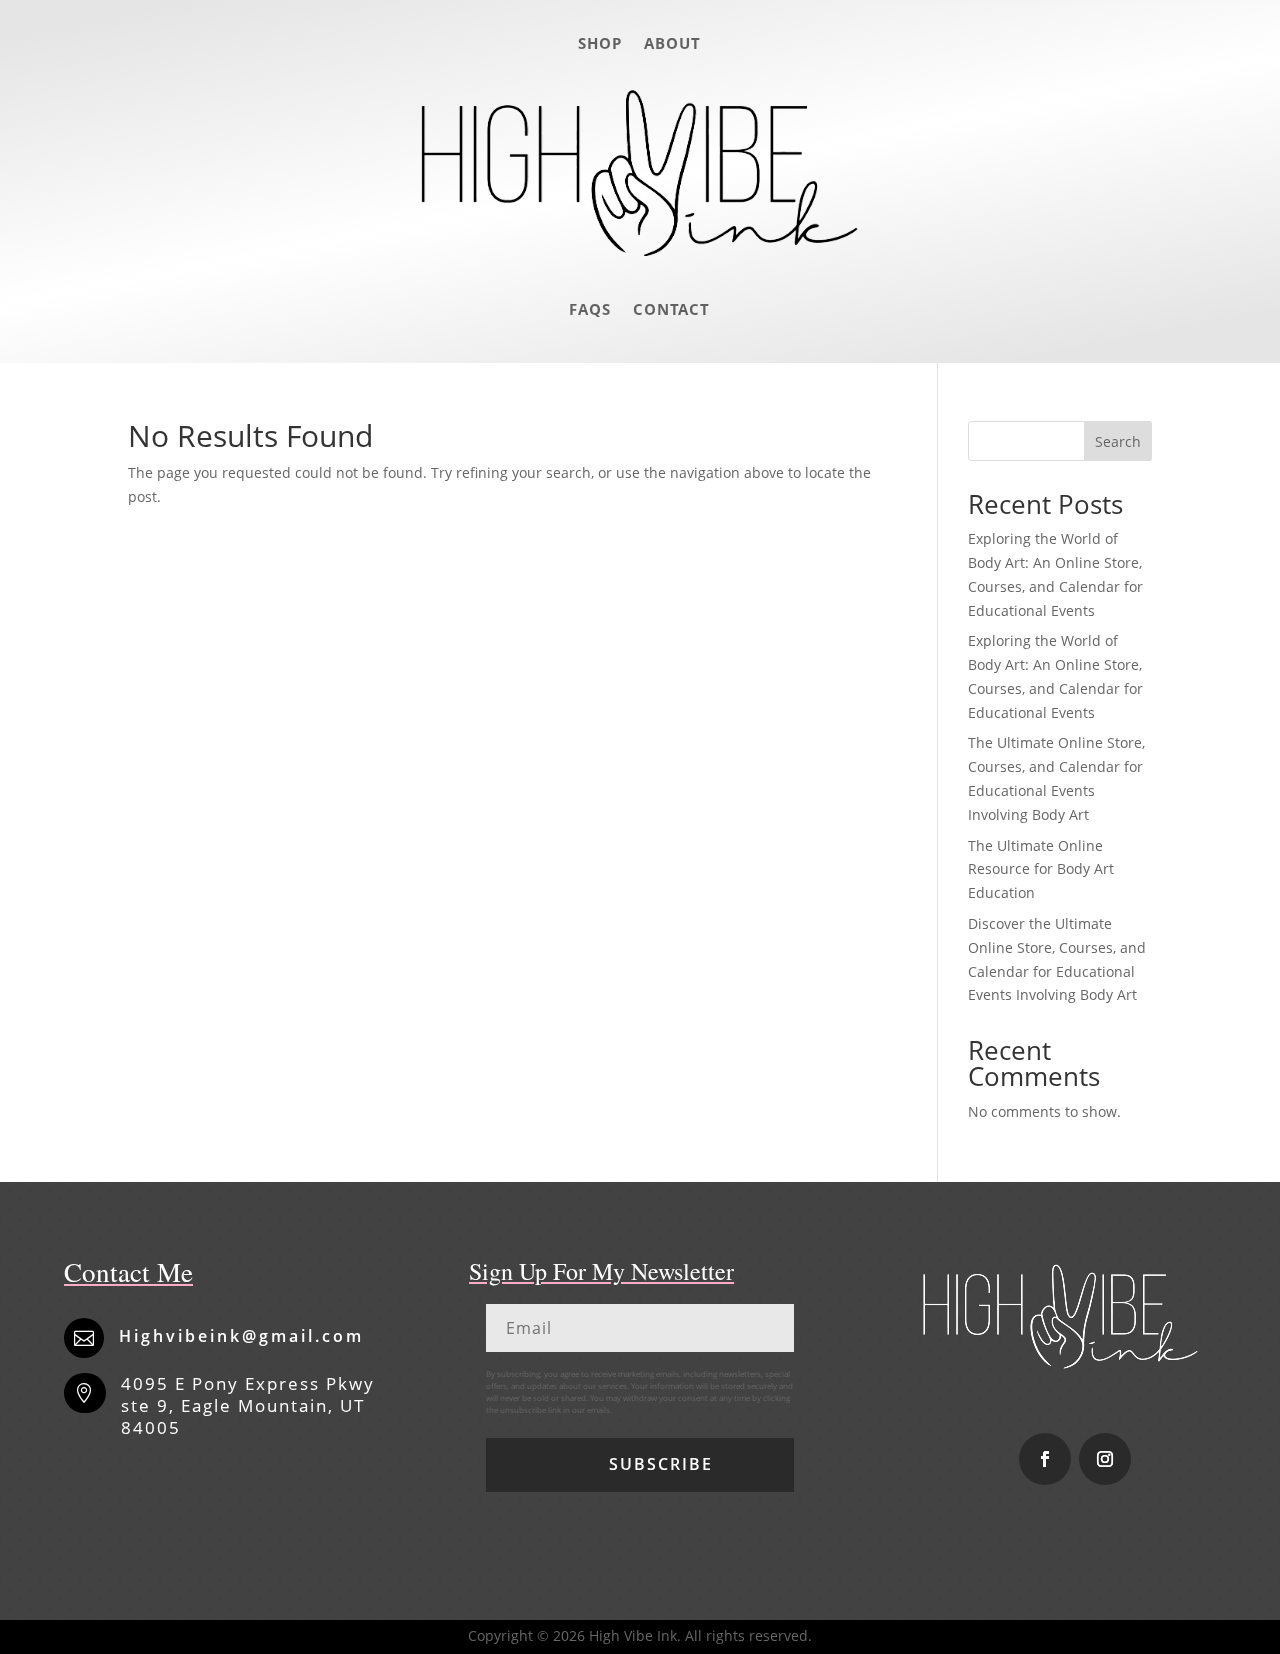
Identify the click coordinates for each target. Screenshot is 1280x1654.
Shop (600, 43)
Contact (671, 309)
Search (1118, 441)
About (672, 43)
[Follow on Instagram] (1105, 1459)
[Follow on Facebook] (1045, 1459)
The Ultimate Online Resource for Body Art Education (1041, 869)
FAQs (590, 309)
